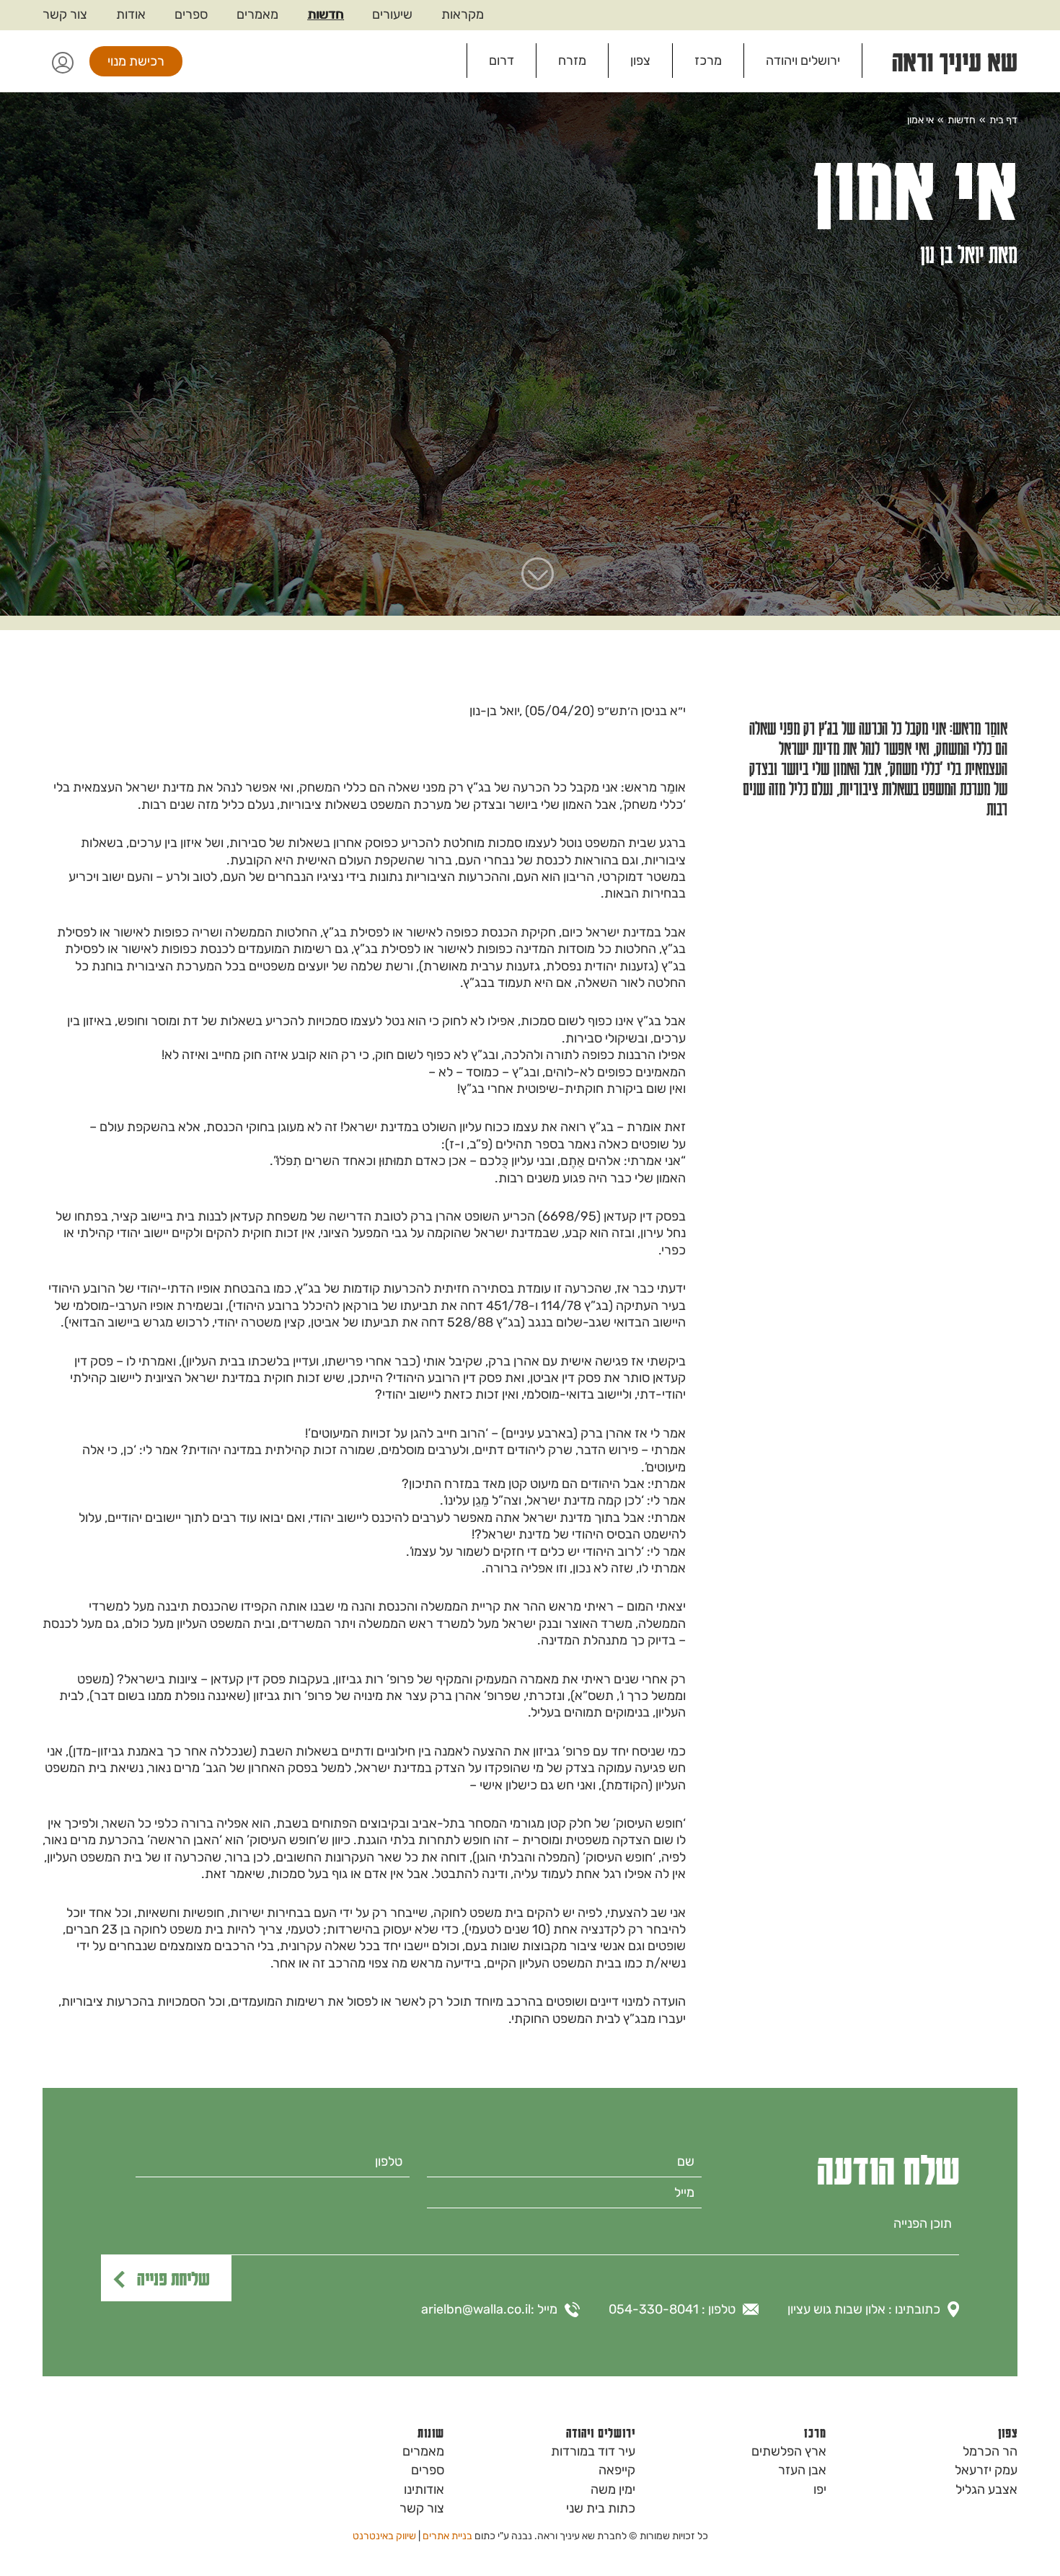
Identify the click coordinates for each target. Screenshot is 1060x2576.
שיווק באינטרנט (384, 2536)
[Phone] (273, 2162)
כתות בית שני (601, 2508)
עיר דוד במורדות (593, 2451)
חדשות (325, 14)
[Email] (564, 2193)
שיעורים (392, 14)
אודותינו (424, 2489)
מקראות (463, 14)
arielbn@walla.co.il (476, 2309)
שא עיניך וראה (955, 61)
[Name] (564, 2162)
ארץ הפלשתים (789, 2451)
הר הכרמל (990, 2451)
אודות (131, 14)
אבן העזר (802, 2470)
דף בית (1003, 120)
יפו (820, 2489)
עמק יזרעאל (986, 2470)
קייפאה (617, 2470)
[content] (530, 2232)
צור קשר (65, 14)
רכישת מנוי (136, 61)
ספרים (191, 14)
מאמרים (257, 14)
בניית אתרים (447, 2536)
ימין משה (613, 2489)
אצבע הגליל (986, 2489)
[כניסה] (62, 61)
